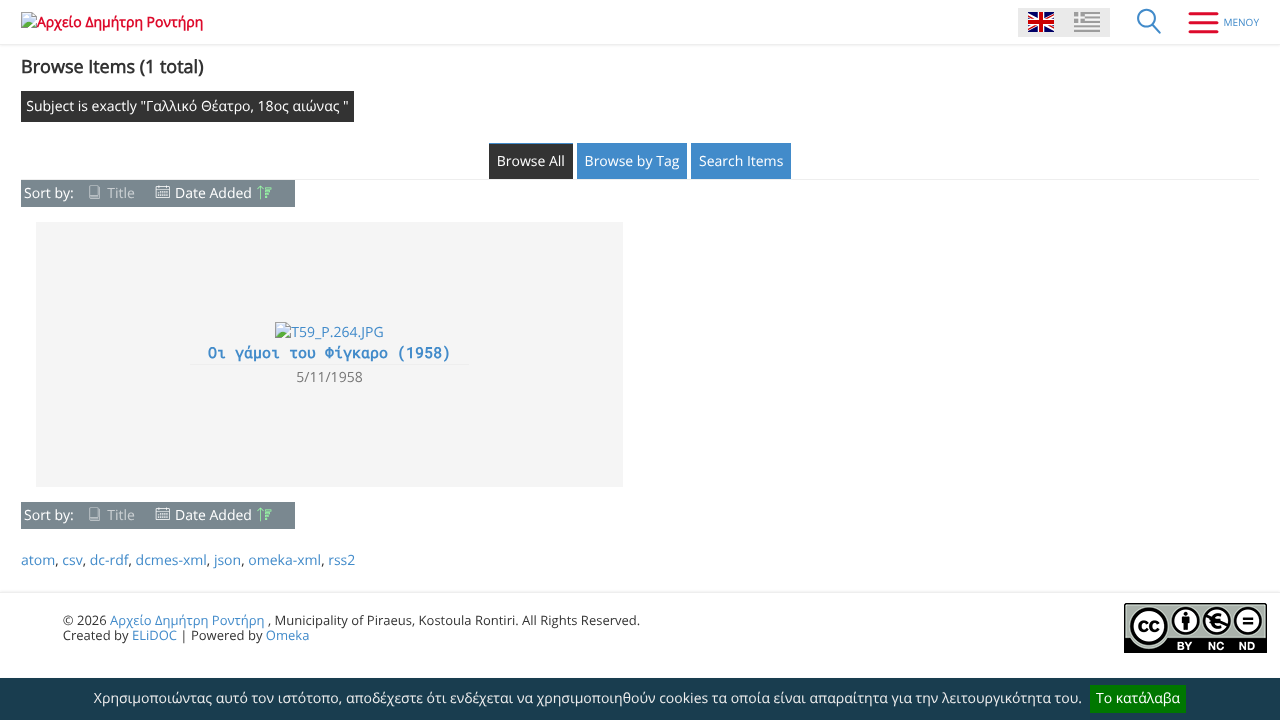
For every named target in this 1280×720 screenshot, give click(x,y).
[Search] (1149, 22)
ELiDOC (154, 635)
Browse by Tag (632, 161)
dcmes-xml (171, 560)
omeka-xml (284, 560)
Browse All (531, 161)
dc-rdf (109, 560)
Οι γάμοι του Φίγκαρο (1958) (329, 353)
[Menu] (1216, 22)
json (227, 560)
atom (38, 560)
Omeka (288, 635)
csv (72, 560)
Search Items (741, 161)
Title (121, 193)
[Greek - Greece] (1087, 22)
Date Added (213, 193)
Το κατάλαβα (1138, 698)
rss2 (341, 560)
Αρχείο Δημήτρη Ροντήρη (187, 620)
